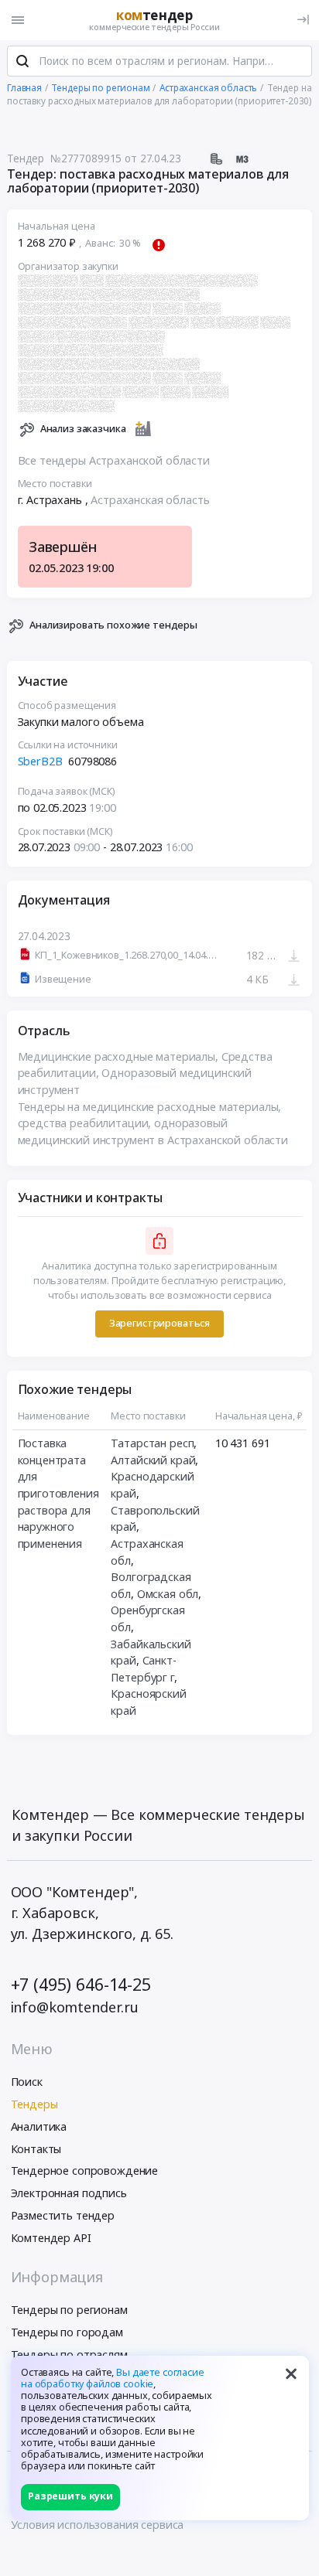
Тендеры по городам (67, 2332)
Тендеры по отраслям (69, 2355)
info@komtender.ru (75, 2007)
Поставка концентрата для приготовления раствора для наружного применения (58, 1493)
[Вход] (303, 20)
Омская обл (168, 1594)
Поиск (27, 2082)
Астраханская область (150, 500)
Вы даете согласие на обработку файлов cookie (113, 2378)
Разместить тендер (63, 2215)
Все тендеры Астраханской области (114, 460)
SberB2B (42, 761)
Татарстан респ (152, 1443)
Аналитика (39, 2126)
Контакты (36, 2149)
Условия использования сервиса (98, 2525)
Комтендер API (51, 2238)
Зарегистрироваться (159, 1323)
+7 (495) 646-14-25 (81, 1984)
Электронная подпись (69, 2193)
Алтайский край (153, 1460)
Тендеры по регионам (69, 2310)
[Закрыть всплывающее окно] (291, 2373)
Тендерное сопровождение (85, 2171)
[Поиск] (22, 61)
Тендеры (34, 2104)
